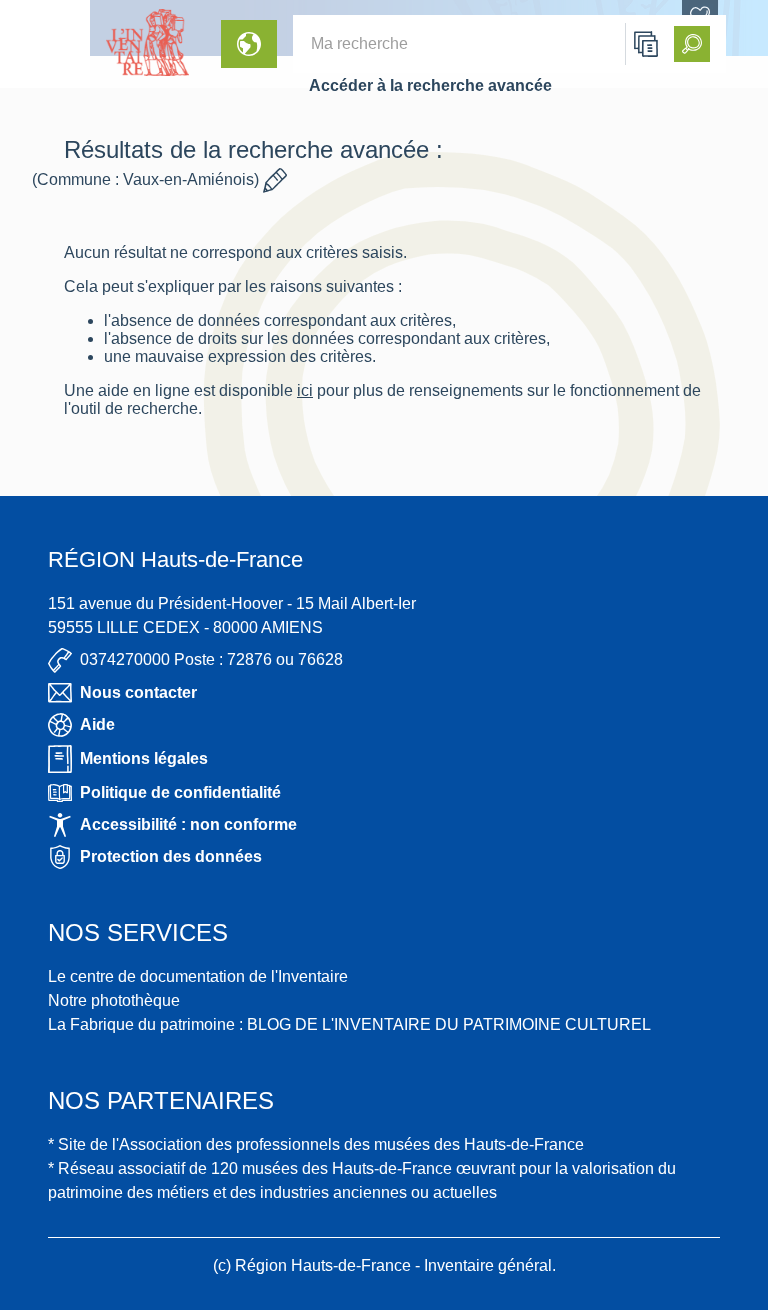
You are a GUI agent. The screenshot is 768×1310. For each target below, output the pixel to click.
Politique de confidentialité (180, 792)
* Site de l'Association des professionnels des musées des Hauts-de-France (316, 1144)
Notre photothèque (114, 1000)
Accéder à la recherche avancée (430, 85)
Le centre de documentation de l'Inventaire (198, 976)
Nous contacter (138, 692)
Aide (97, 724)
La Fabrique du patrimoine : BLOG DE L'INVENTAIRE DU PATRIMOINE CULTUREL (349, 1024)
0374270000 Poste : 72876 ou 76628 (211, 659)
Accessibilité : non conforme (188, 824)
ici (305, 390)
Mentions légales (144, 758)
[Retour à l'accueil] (45, 44)
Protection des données (171, 856)
